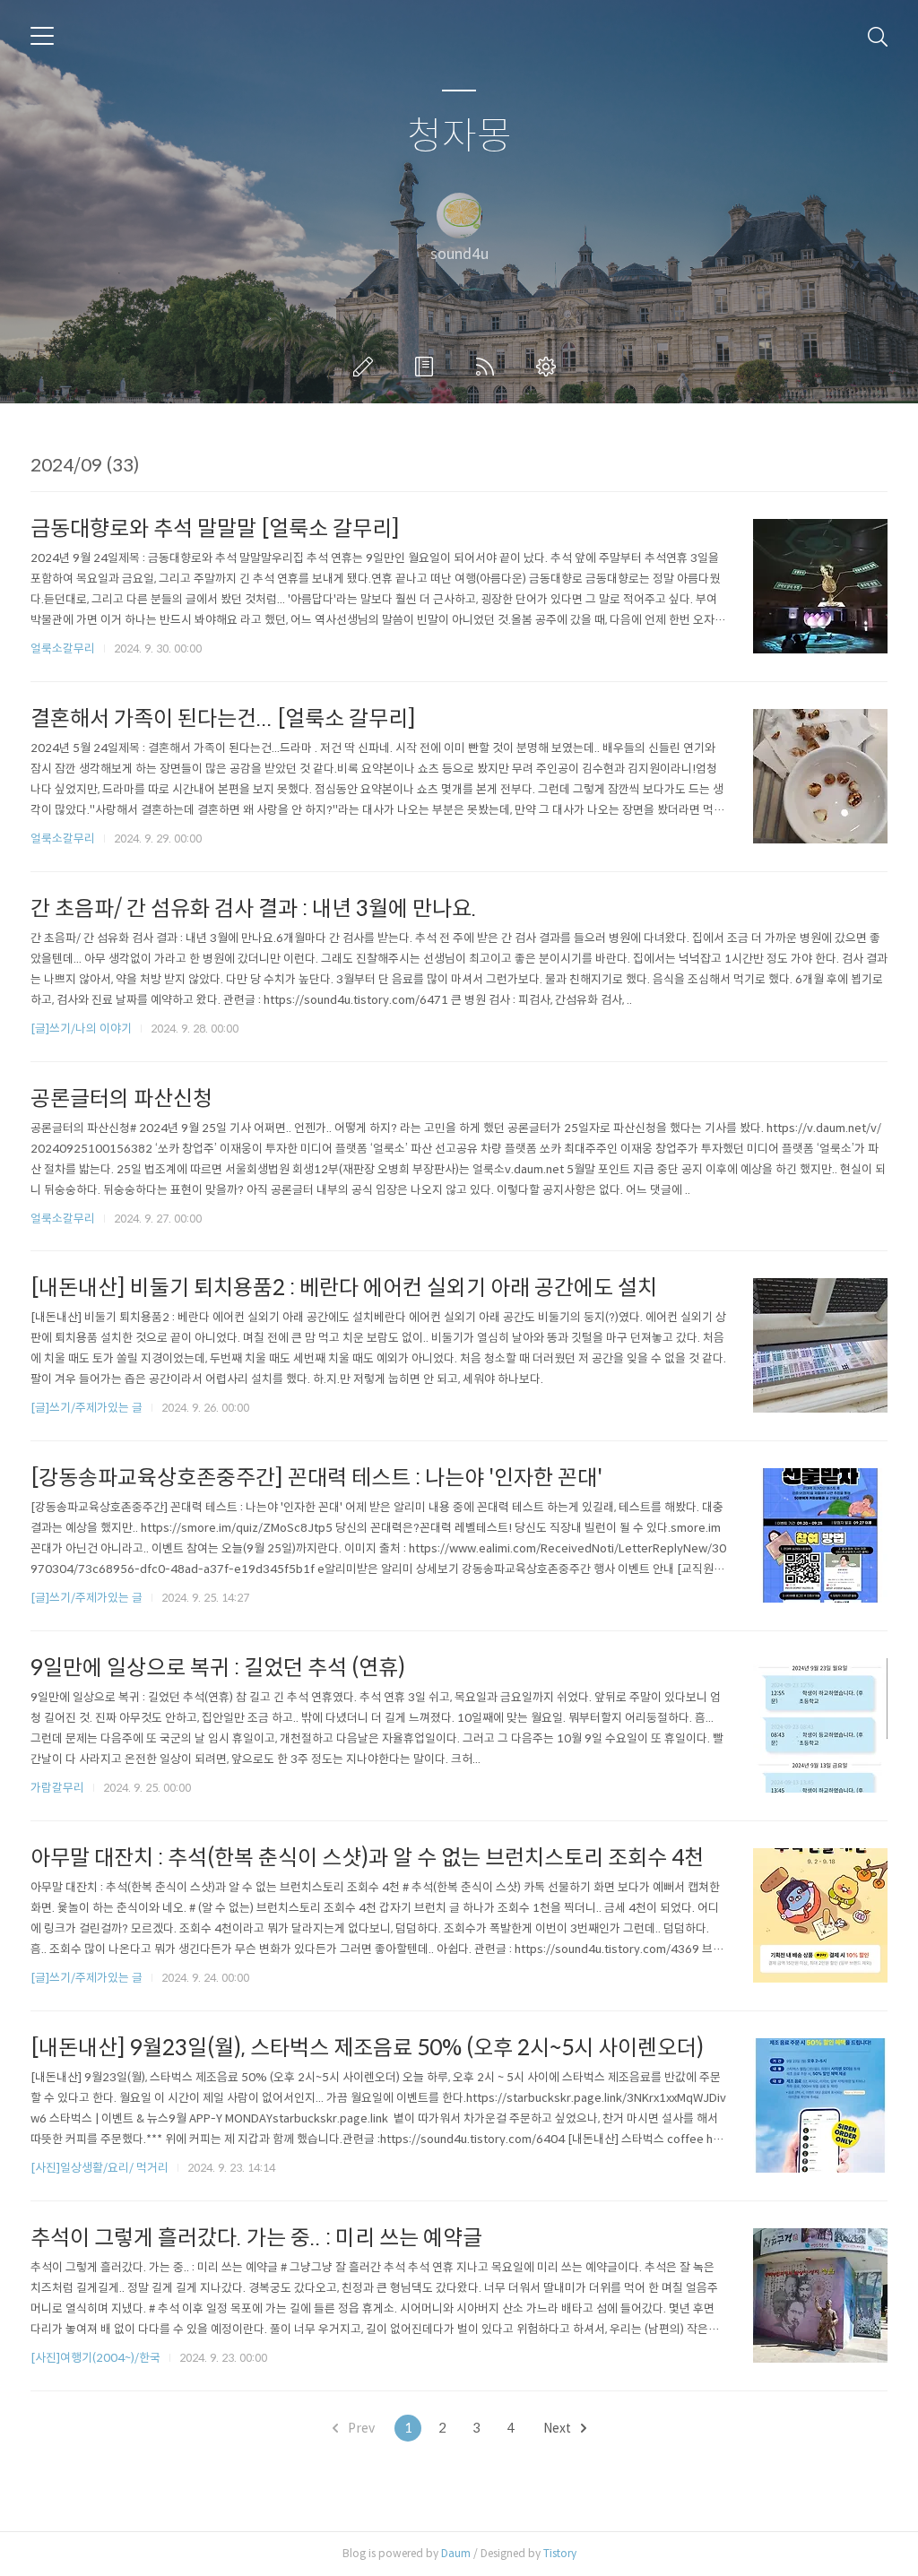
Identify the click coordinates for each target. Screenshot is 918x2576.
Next (559, 2428)
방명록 (428, 367)
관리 (550, 367)
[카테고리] (42, 36)
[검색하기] (878, 36)
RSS (489, 367)
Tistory (560, 2553)
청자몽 (459, 137)
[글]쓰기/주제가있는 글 (87, 1408)
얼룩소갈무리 (63, 648)
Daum (456, 2553)
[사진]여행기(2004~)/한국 (95, 2358)
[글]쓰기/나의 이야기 (81, 1029)
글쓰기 (367, 367)
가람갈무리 (57, 1788)
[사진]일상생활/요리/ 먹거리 (100, 2168)
